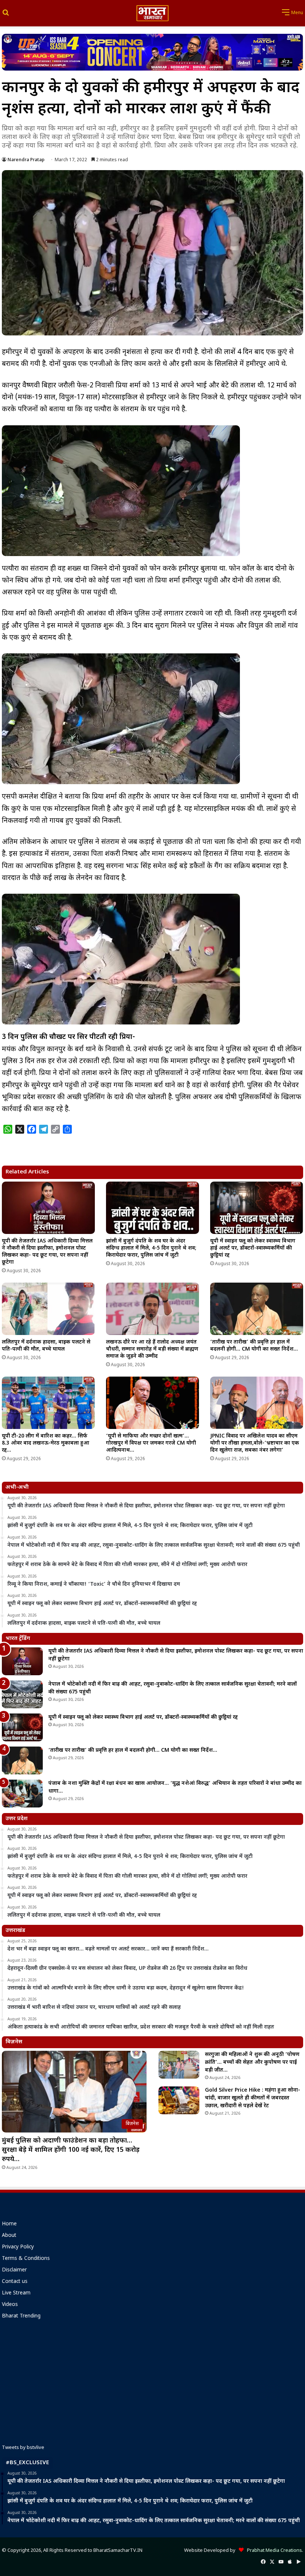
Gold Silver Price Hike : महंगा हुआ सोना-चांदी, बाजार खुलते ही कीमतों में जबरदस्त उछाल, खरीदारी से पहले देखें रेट (253, 2098)
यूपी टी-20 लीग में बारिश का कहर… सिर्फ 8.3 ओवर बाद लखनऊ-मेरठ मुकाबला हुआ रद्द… (46, 1443)
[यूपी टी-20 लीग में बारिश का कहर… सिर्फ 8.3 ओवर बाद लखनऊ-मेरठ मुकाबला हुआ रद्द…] (48, 1403)
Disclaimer (14, 2270)
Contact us (15, 2282)
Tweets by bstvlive (23, 2448)
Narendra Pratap (26, 160)
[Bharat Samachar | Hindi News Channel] (152, 13)
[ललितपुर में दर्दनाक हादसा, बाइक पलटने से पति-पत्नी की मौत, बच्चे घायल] (48, 1309)
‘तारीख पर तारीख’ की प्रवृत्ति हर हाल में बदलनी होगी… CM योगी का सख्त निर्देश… (254, 1346)
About (9, 2236)
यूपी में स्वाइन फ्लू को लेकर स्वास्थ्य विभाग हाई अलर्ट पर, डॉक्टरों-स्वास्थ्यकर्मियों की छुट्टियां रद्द (253, 1248)
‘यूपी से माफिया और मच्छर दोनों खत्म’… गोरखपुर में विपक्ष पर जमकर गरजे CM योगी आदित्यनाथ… (151, 1443)
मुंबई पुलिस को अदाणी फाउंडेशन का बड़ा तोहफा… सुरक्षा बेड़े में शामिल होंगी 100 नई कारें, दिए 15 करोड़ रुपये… (71, 2150)
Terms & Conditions (26, 2259)
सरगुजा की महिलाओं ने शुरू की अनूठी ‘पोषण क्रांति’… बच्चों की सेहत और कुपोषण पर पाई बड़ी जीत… (252, 2062)
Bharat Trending (21, 2316)
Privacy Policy (18, 2247)
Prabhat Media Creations (273, 2551)
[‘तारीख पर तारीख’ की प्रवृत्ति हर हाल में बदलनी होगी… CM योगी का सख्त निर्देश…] (257, 1309)
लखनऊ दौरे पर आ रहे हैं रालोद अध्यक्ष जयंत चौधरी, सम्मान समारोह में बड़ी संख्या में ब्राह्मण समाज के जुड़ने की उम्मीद (152, 1349)
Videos (10, 2305)
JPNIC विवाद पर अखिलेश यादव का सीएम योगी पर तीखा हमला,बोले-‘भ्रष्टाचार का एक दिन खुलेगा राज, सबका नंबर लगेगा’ (255, 1443)
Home (9, 2224)
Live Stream (16, 2293)
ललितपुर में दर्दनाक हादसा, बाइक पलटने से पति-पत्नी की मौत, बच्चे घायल (46, 1346)
